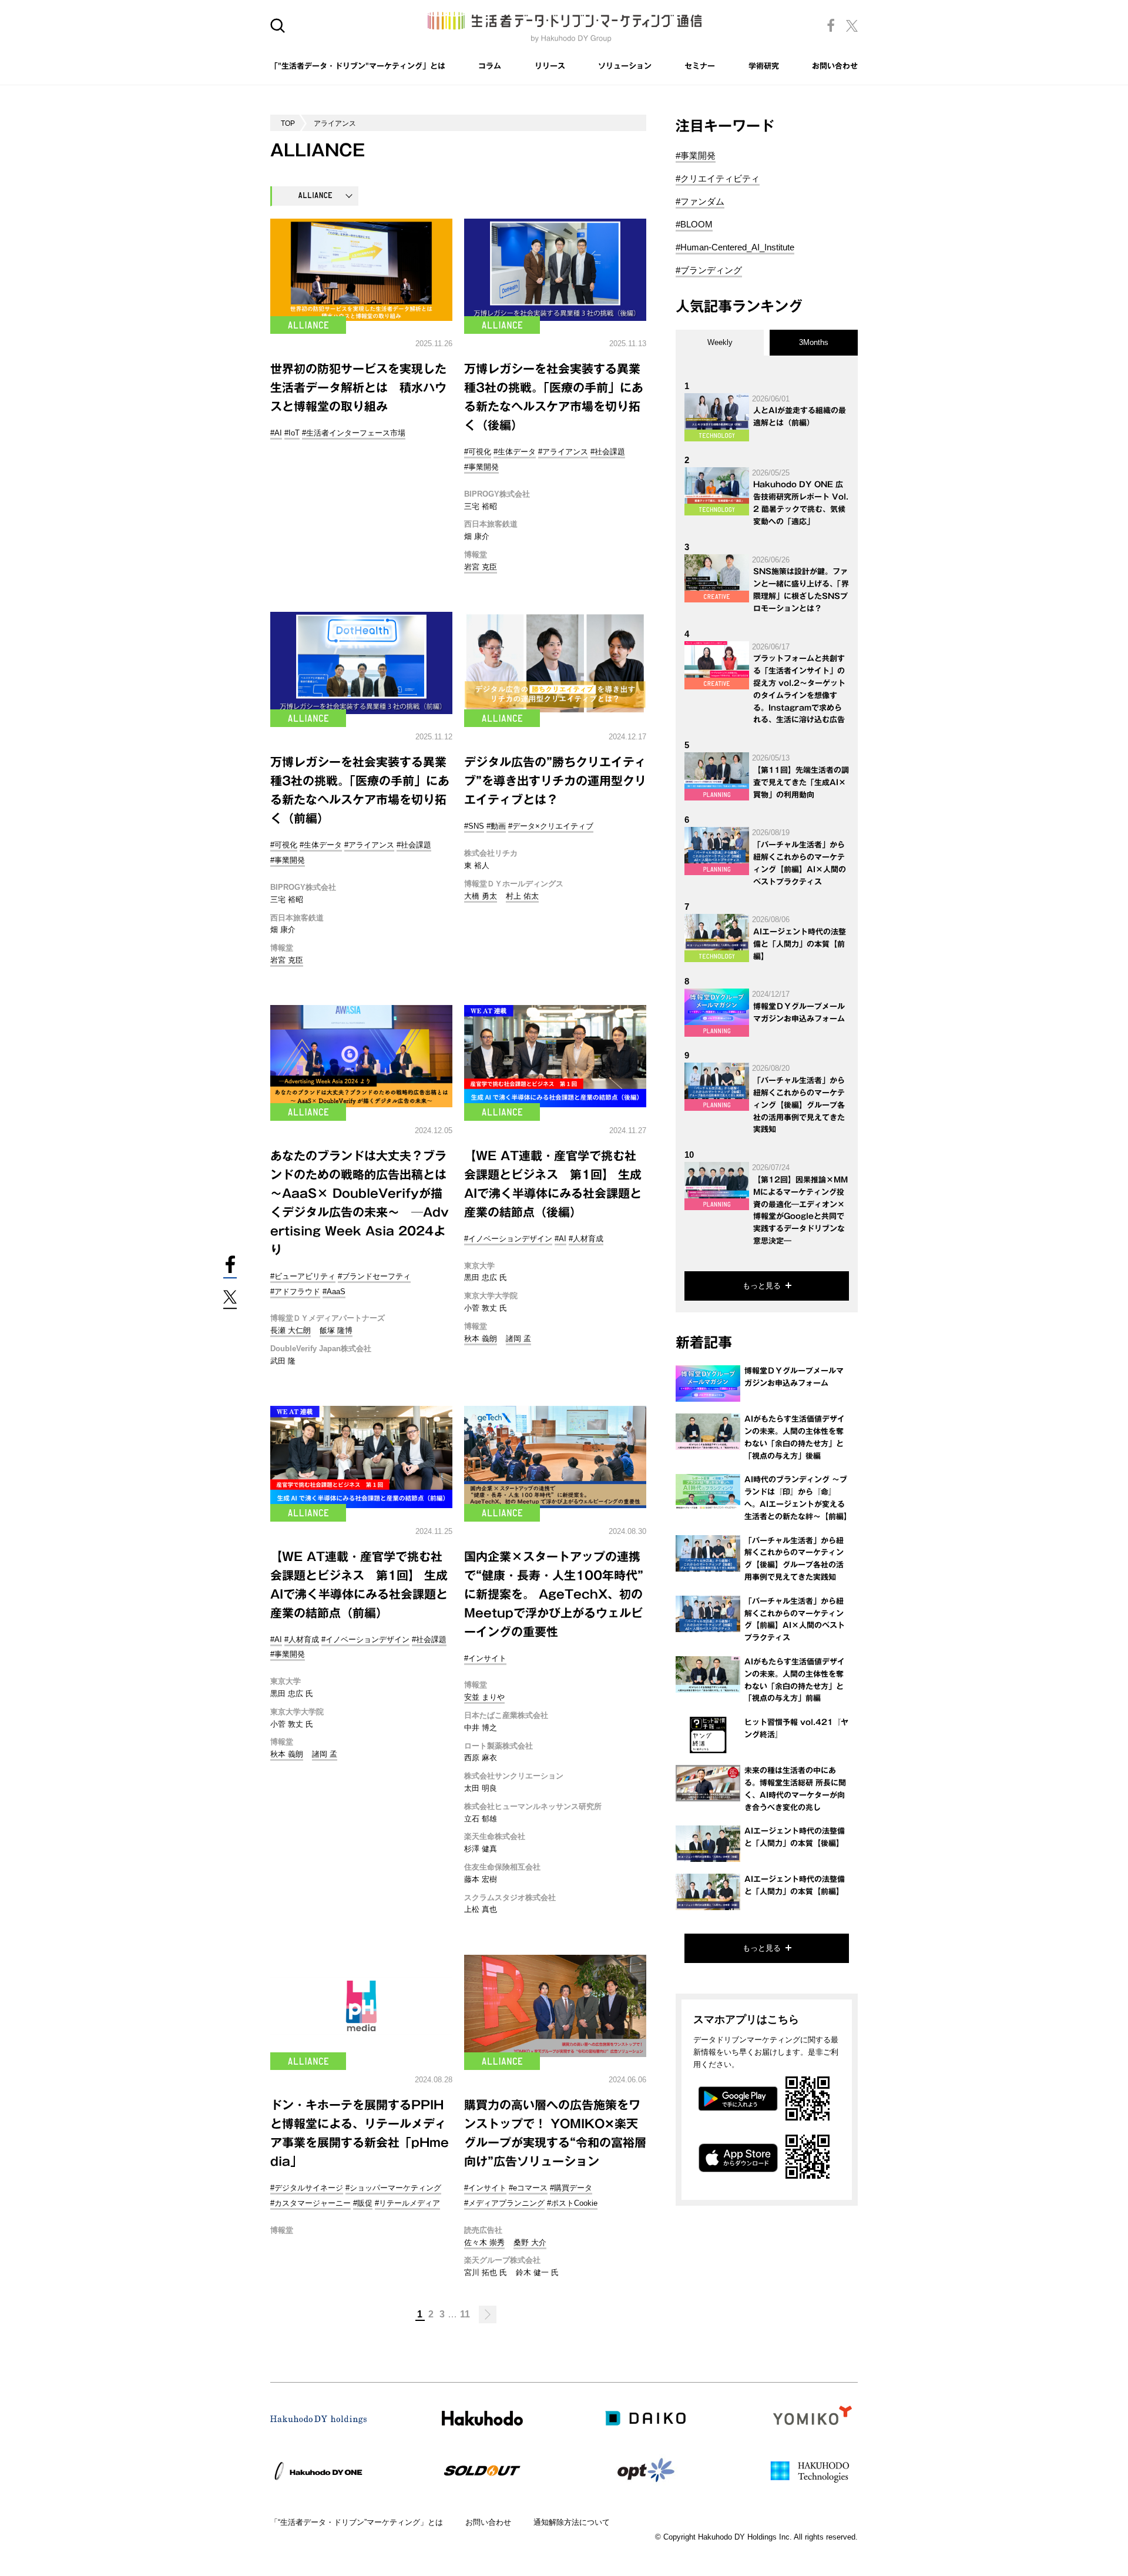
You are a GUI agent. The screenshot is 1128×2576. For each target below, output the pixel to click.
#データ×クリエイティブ (551, 826)
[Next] (488, 2314)
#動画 (496, 826)
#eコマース (528, 2188)
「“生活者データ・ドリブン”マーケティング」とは (357, 2522)
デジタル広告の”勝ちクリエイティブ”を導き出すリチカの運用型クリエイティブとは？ (555, 780)
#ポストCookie (572, 2203)
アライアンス (335, 123)
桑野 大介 (530, 2242)
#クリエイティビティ (718, 178)
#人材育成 (586, 1239)
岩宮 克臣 (481, 567)
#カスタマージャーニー (310, 2203)
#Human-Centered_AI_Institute (735, 247)
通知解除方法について (572, 2522)
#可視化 (478, 452)
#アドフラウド (295, 1292)
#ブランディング (709, 270)
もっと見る (762, 1286)
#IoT (292, 433)
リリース (550, 66)
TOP (288, 123)
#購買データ (571, 2188)
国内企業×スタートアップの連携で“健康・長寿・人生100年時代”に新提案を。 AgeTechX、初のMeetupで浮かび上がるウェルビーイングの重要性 (554, 1594)
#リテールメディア (407, 2203)
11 (465, 2314)
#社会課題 (608, 452)
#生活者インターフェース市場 (354, 433)
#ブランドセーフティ (374, 1276)
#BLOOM (694, 224)
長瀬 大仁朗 (291, 1330)
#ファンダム (700, 201)
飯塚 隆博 (336, 1330)
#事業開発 (481, 467)
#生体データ (515, 452)
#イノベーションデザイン (508, 1239)
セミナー (700, 66)
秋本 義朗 (481, 1339)
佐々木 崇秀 (484, 2242)
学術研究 (764, 66)
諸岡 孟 (518, 1339)
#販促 (363, 2203)
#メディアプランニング (504, 2203)
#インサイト (485, 1658)
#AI (276, 433)
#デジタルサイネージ (307, 2188)
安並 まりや (484, 1697)
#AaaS (334, 1292)
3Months (814, 342)
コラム (490, 66)
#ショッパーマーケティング (393, 2188)
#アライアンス (563, 452)
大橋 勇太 (481, 896)
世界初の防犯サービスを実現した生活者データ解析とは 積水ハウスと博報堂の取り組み (358, 387)
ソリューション (625, 66)
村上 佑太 (522, 896)
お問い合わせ (835, 66)
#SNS (474, 826)
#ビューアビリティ (303, 1276)
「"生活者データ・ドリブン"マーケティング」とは (358, 66)
